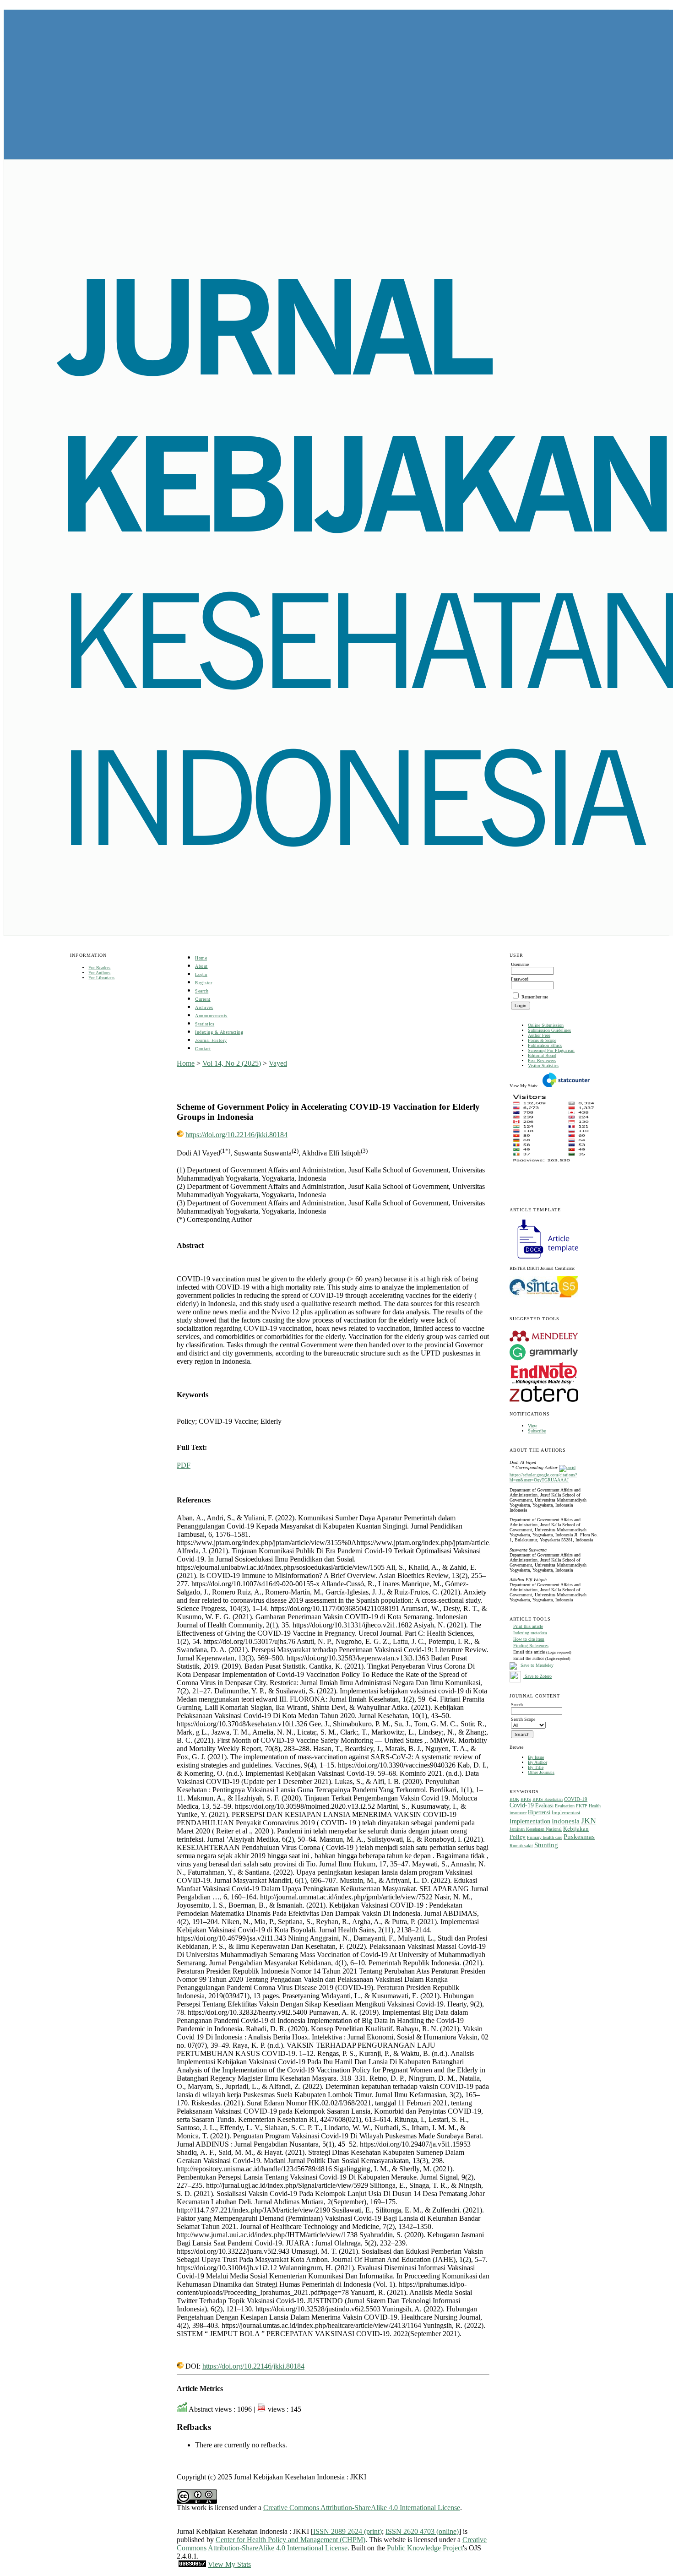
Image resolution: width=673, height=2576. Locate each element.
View (532, 1426)
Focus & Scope (542, 1040)
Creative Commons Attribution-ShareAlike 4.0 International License (362, 2508)
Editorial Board (542, 1055)
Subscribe (537, 1431)
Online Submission (546, 1025)
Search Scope (523, 1719)
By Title (536, 1767)
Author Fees (539, 1035)
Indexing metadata (530, 1633)
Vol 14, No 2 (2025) (232, 1063)
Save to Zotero (537, 1676)
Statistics (205, 1024)
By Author (537, 1762)
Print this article (528, 1626)
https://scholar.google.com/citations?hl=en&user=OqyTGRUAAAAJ (543, 1477)
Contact (203, 1049)
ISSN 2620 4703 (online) (422, 2531)
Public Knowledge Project (425, 2548)
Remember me (535, 997)
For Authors (99, 973)
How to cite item (529, 1639)
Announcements (211, 1016)
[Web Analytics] (192, 2564)
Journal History (211, 1040)
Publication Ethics (545, 1045)
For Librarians (101, 978)
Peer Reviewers (542, 1060)
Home (201, 958)
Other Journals (541, 1772)
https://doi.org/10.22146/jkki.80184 (236, 1135)
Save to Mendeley (537, 1666)
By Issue (536, 1757)
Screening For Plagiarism (551, 1050)
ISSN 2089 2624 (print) (347, 2531)
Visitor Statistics (543, 1066)
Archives (204, 1007)
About (201, 966)
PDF (184, 1465)
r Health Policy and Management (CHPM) (304, 2540)
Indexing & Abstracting (219, 1032)
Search (202, 991)
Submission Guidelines (549, 1030)
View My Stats (229, 2564)
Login (201, 974)
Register (204, 983)
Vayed (278, 1063)
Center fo (229, 2540)
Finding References (531, 1646)
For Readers (99, 968)
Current (203, 999)
